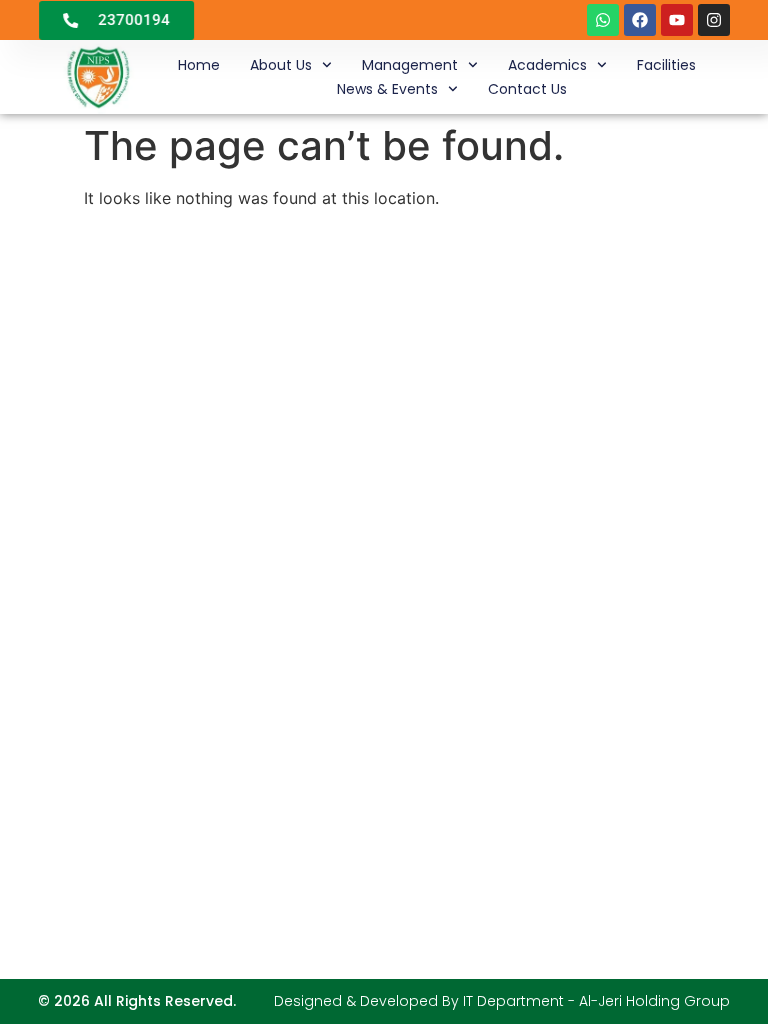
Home (199, 65)
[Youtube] (677, 20)
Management (410, 65)
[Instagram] (714, 20)
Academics (547, 65)
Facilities (666, 65)
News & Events (387, 89)
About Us (281, 65)
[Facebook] (640, 20)
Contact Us (527, 89)
